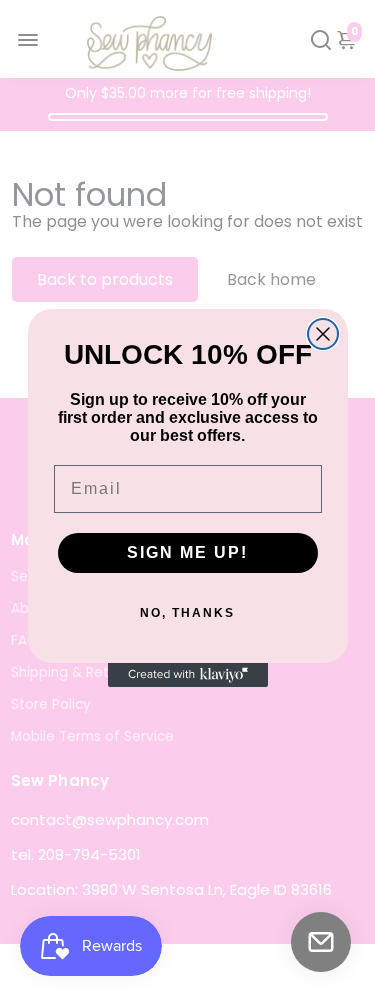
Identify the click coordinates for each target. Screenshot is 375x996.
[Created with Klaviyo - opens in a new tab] (188, 675)
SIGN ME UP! (187, 552)
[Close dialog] (323, 334)
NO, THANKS (187, 613)
